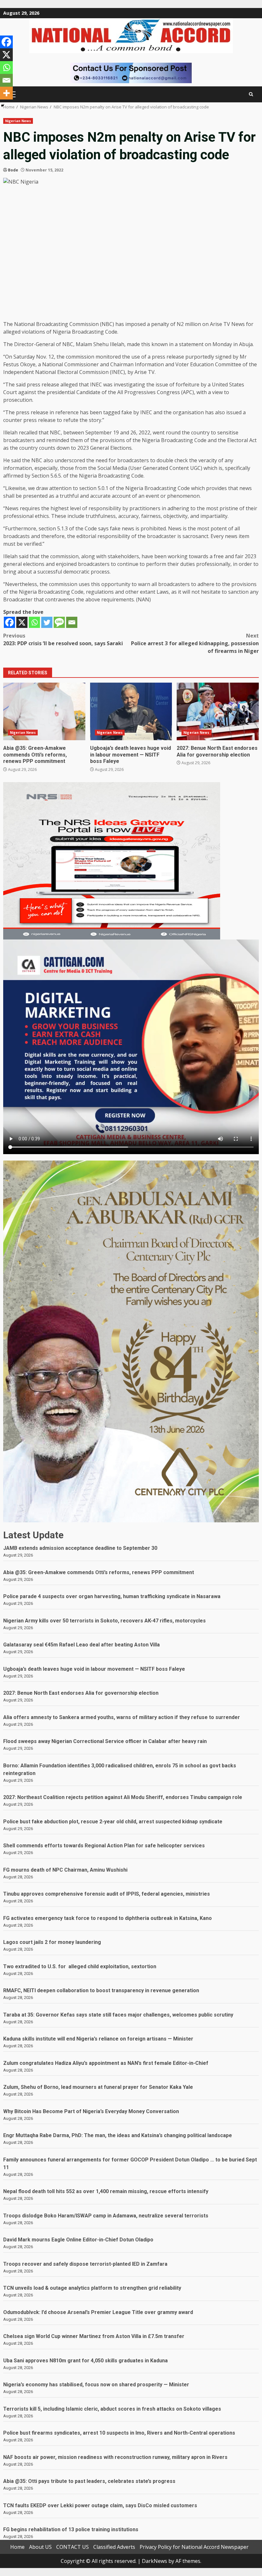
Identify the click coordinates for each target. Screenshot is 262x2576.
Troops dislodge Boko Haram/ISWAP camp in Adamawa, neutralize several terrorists (106, 2216)
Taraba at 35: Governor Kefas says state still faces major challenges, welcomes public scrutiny (118, 2015)
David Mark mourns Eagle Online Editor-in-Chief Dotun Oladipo (78, 2240)
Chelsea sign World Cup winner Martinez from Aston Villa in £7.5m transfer (94, 2336)
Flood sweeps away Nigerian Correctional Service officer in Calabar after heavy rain (105, 1741)
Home (17, 2547)
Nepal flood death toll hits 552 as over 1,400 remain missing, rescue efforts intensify (106, 2191)
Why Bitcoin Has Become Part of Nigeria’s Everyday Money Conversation (91, 2111)
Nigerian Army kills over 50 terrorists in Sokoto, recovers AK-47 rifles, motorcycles (104, 1621)
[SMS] (59, 622)
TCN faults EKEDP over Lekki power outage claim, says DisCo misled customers (100, 2505)
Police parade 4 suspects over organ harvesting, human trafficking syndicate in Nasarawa (112, 1596)
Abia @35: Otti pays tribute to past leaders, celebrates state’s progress (89, 2481)
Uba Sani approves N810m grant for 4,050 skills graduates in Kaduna (85, 2361)
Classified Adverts (114, 2547)
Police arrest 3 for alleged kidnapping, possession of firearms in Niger (195, 643)
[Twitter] (47, 622)
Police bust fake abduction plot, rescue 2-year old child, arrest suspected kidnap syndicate (113, 1822)
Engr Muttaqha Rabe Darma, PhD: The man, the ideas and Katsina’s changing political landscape (118, 2135)
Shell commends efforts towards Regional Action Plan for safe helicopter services (104, 1846)
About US (40, 2547)
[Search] (251, 94)
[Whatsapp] (34, 622)
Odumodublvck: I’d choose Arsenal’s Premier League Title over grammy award (98, 2312)
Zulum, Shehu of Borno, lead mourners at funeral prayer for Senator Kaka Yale (98, 2087)
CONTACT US (73, 2547)
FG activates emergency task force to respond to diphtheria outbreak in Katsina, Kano (108, 1918)
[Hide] (3, 106)
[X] (22, 622)
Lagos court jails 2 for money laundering (52, 1942)
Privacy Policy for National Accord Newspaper (194, 2547)
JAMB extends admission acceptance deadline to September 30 (80, 1548)
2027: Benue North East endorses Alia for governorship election (218, 711)
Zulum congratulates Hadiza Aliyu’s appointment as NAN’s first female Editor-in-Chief (106, 2063)
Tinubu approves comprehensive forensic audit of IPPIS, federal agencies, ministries (107, 1894)
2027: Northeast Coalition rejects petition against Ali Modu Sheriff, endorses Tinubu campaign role (123, 1797)
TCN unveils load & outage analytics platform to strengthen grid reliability (93, 2288)
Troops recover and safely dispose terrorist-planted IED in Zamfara (85, 2264)
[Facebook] (9, 622)
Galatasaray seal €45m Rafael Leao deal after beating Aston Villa (81, 1645)
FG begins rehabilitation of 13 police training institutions (71, 2529)
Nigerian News (18, 121)
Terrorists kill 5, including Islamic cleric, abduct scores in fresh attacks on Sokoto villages (112, 2409)
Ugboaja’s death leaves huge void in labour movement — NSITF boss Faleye (131, 711)
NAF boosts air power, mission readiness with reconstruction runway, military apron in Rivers (115, 2457)
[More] (6, 93)
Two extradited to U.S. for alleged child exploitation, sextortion (80, 1966)
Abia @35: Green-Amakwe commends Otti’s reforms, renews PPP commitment (44, 711)
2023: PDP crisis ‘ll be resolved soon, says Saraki (63, 639)
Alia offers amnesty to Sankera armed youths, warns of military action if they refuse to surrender (122, 1717)
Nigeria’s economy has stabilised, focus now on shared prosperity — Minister (96, 2385)
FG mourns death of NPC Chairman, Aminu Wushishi (65, 1870)
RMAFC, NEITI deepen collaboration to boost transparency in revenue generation (101, 1990)
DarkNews (154, 2561)
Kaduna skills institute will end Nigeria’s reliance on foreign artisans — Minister (98, 2039)
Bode (13, 170)
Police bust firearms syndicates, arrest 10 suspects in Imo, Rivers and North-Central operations (119, 2433)
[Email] (72, 622)
